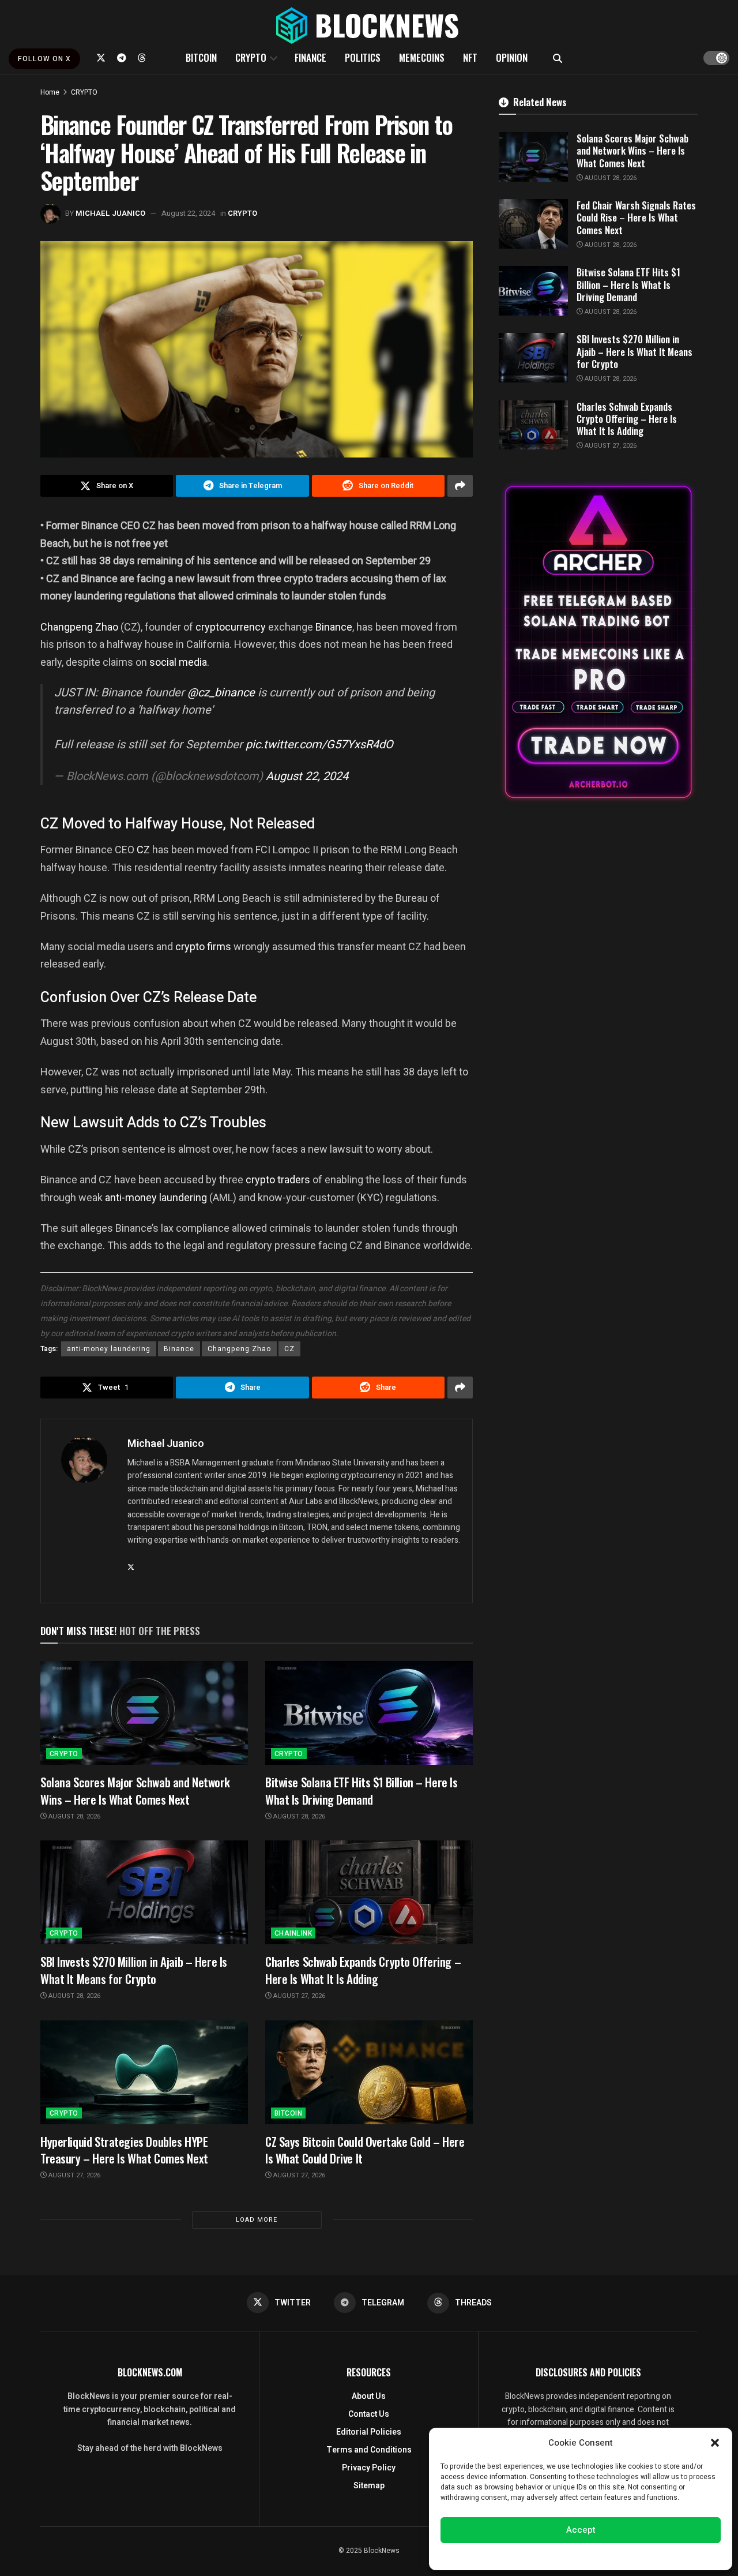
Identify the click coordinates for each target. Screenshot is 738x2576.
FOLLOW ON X (44, 59)
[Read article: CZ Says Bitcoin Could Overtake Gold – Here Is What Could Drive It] (369, 2072)
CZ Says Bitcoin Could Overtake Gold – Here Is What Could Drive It (365, 2150)
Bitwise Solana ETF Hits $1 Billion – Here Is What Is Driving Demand (362, 1790)
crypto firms (203, 946)
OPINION (512, 57)
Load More (257, 2220)
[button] (715, 2443)
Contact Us (369, 2414)
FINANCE (310, 57)
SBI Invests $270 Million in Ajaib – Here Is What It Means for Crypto (134, 1970)
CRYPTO (251, 57)
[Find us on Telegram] (122, 58)
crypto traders (278, 1180)
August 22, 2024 (188, 213)
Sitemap (369, 2486)
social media (178, 662)
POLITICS (363, 57)
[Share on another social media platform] (460, 486)
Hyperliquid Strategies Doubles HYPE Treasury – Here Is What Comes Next (124, 2150)
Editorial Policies (369, 2432)
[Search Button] (558, 58)
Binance (334, 627)
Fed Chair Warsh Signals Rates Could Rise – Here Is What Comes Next (636, 218)
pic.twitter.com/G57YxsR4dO (319, 745)
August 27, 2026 (298, 1996)
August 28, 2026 (74, 1816)
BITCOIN (201, 57)
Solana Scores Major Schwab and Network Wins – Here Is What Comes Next (135, 1790)
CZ (144, 850)
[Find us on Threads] (142, 58)
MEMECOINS (422, 57)
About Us (369, 2396)
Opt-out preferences (546, 2555)
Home (50, 92)
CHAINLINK (293, 1933)
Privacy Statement (613, 2555)
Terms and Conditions (369, 2450)
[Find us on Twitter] (101, 58)
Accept (581, 2530)
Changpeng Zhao (79, 627)
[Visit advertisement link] (598, 642)
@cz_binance (221, 693)
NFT (470, 57)
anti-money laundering (156, 1197)
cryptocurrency (232, 627)
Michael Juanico (110, 213)
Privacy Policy (369, 2468)
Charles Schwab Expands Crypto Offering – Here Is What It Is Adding (363, 1970)
